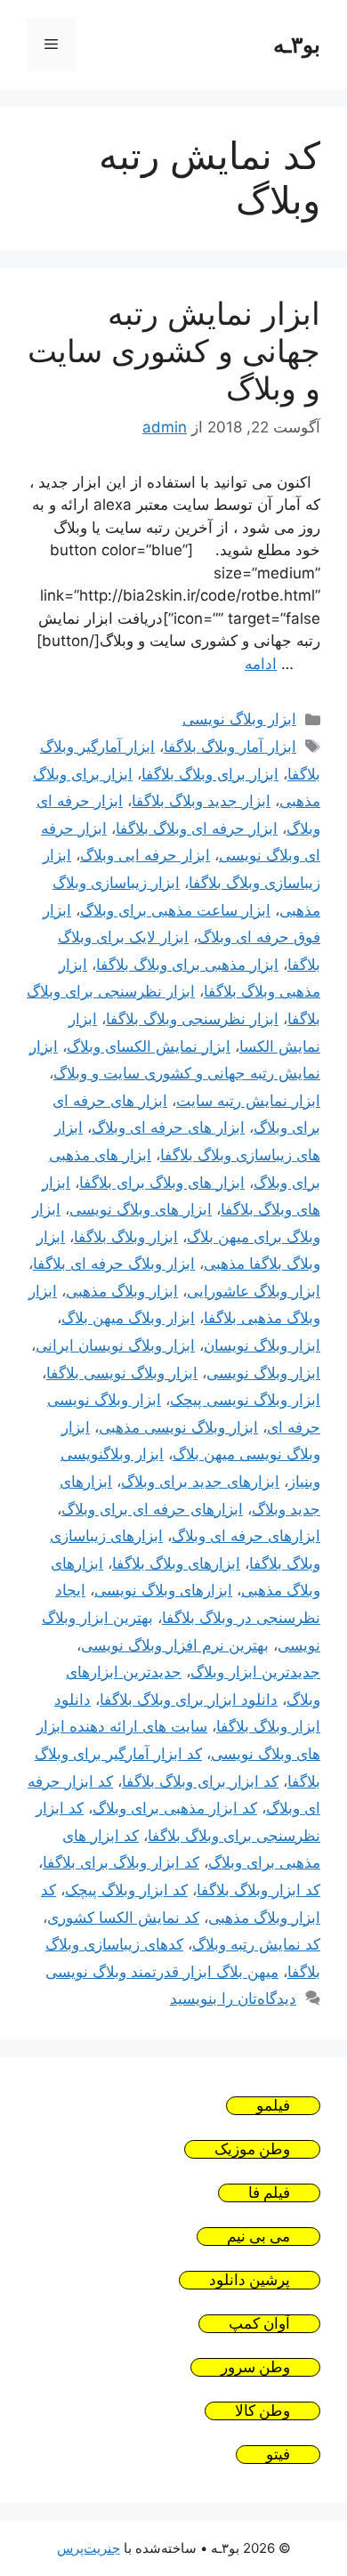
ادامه (261, 664)
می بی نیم (258, 2237)
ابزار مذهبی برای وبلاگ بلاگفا (187, 965)
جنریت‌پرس (89, 2548)
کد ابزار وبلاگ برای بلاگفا (121, 1862)
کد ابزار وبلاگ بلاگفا (258, 1890)
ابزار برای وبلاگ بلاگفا (210, 774)
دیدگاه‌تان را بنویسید (233, 1999)
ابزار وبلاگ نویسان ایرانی (115, 1345)
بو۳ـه (297, 44)
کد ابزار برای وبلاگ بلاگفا (200, 1781)
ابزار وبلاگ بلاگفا (126, 1237)
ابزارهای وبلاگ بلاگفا (176, 1563)
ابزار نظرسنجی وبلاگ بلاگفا (192, 1019)
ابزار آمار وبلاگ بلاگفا (230, 747)
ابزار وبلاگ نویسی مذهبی (178, 1427)
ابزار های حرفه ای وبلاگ (168, 1127)
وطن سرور (255, 2367)
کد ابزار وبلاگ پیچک (126, 1890)
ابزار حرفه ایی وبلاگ (145, 855)
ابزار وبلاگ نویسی (239, 719)
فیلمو (273, 2106)
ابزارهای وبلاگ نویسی (163, 1590)
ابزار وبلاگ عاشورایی (254, 1291)
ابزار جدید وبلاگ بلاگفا (201, 801)
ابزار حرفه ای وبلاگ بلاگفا (197, 828)
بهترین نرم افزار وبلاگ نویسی (175, 1645)
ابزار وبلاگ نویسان (262, 1345)
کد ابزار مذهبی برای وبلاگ (175, 1808)
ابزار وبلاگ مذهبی (122, 1291)
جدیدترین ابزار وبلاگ (255, 1672)
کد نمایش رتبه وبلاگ (256, 1944)
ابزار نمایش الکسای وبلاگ (149, 1046)
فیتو (278, 2455)
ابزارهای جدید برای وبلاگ (200, 1482)
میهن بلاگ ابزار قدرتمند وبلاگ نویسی (162, 1972)
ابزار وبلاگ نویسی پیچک (245, 1400)
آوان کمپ (259, 2324)
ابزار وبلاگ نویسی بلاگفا (122, 1373)
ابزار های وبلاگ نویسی (141, 1209)
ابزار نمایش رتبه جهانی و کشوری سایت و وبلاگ (174, 351)
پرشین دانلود (250, 2280)
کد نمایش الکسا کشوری (123, 1918)
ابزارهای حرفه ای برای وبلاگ (152, 1509)
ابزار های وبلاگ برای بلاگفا (162, 1183)
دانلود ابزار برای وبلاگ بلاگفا (189, 1700)
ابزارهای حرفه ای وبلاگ (246, 1536)
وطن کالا (262, 2411)
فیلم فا (269, 2193)
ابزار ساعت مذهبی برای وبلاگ (175, 910)
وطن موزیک (252, 2149)
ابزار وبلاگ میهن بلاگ (128, 1318)
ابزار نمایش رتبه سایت (248, 1101)
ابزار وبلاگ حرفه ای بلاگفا (114, 1264)
